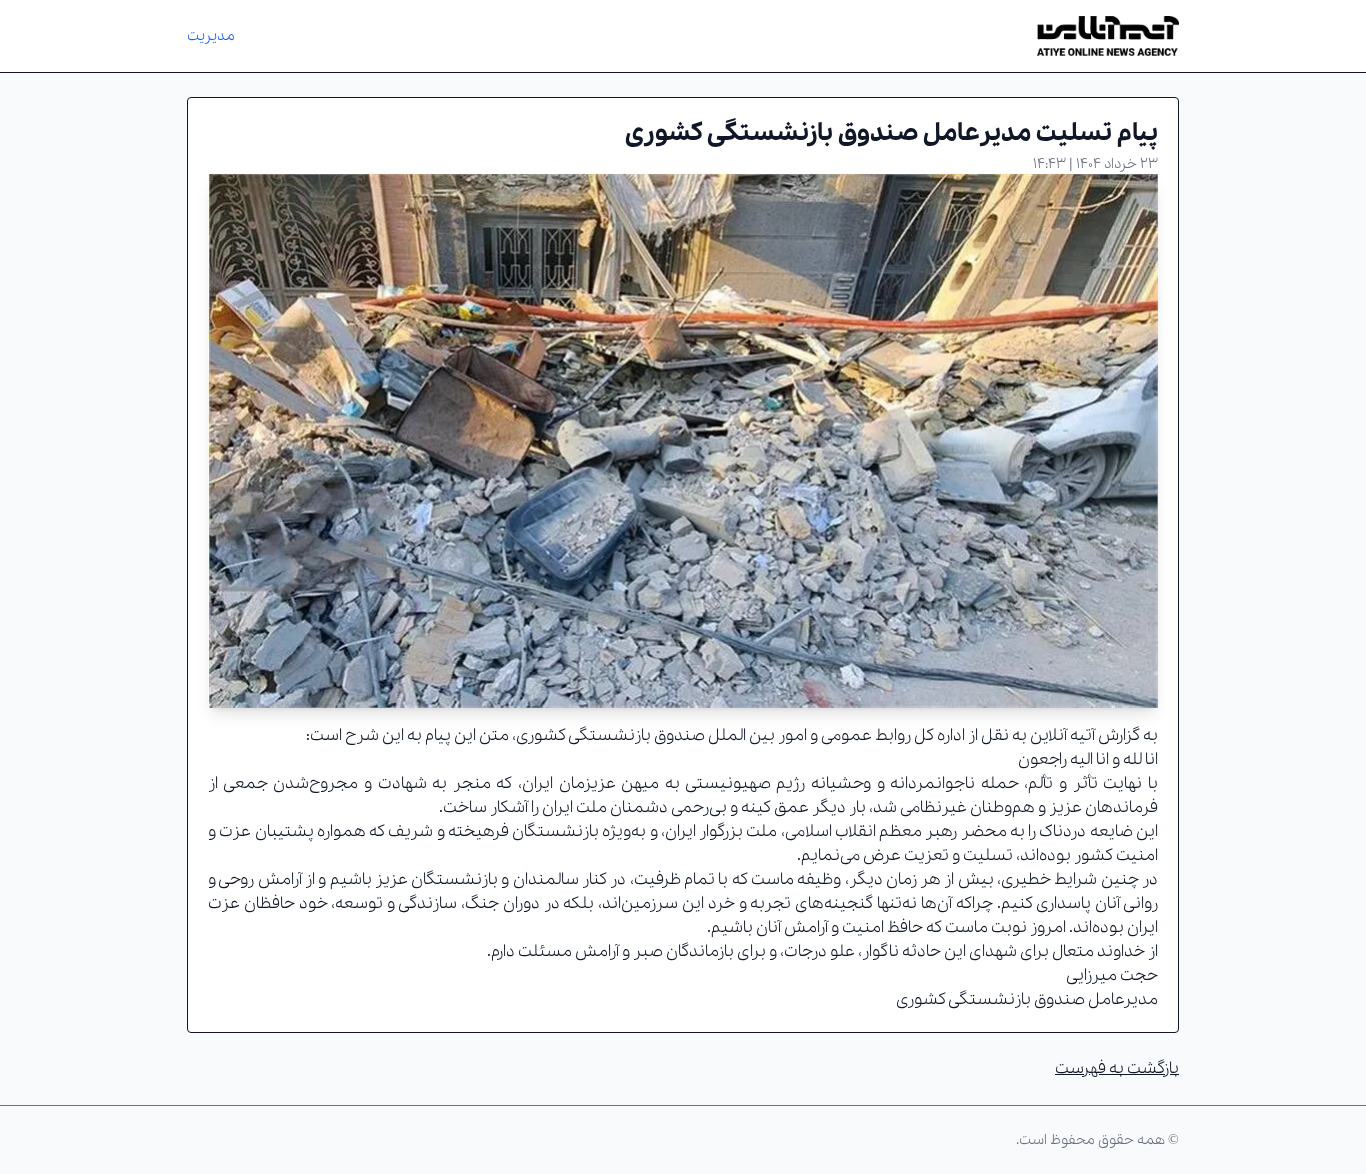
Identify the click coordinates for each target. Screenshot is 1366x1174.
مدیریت (211, 36)
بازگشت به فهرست (1117, 1068)
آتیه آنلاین (1062, 735)
